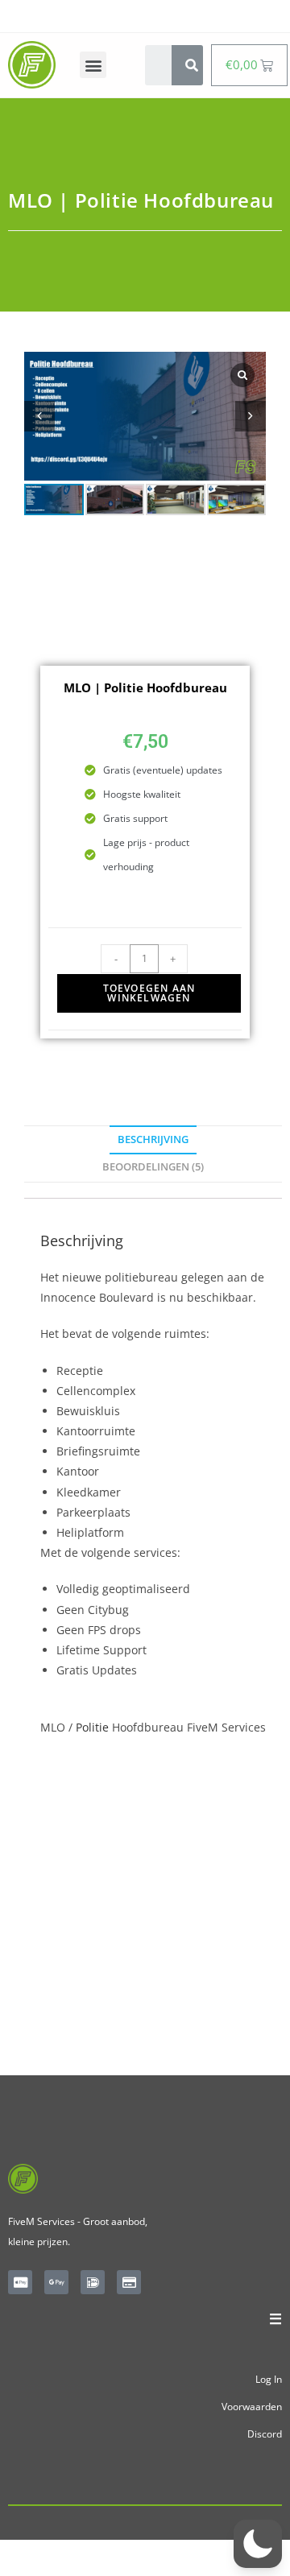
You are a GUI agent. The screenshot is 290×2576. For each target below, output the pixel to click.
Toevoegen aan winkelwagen (149, 993)
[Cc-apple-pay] (20, 2282)
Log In (269, 2379)
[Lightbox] (242, 375)
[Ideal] (93, 2282)
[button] (93, 65)
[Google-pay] (56, 2282)
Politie (92, 1727)
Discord (265, 2434)
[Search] (192, 65)
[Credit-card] (129, 2282)
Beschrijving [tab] (153, 1139)
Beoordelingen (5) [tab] (153, 1167)
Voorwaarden (252, 2407)
